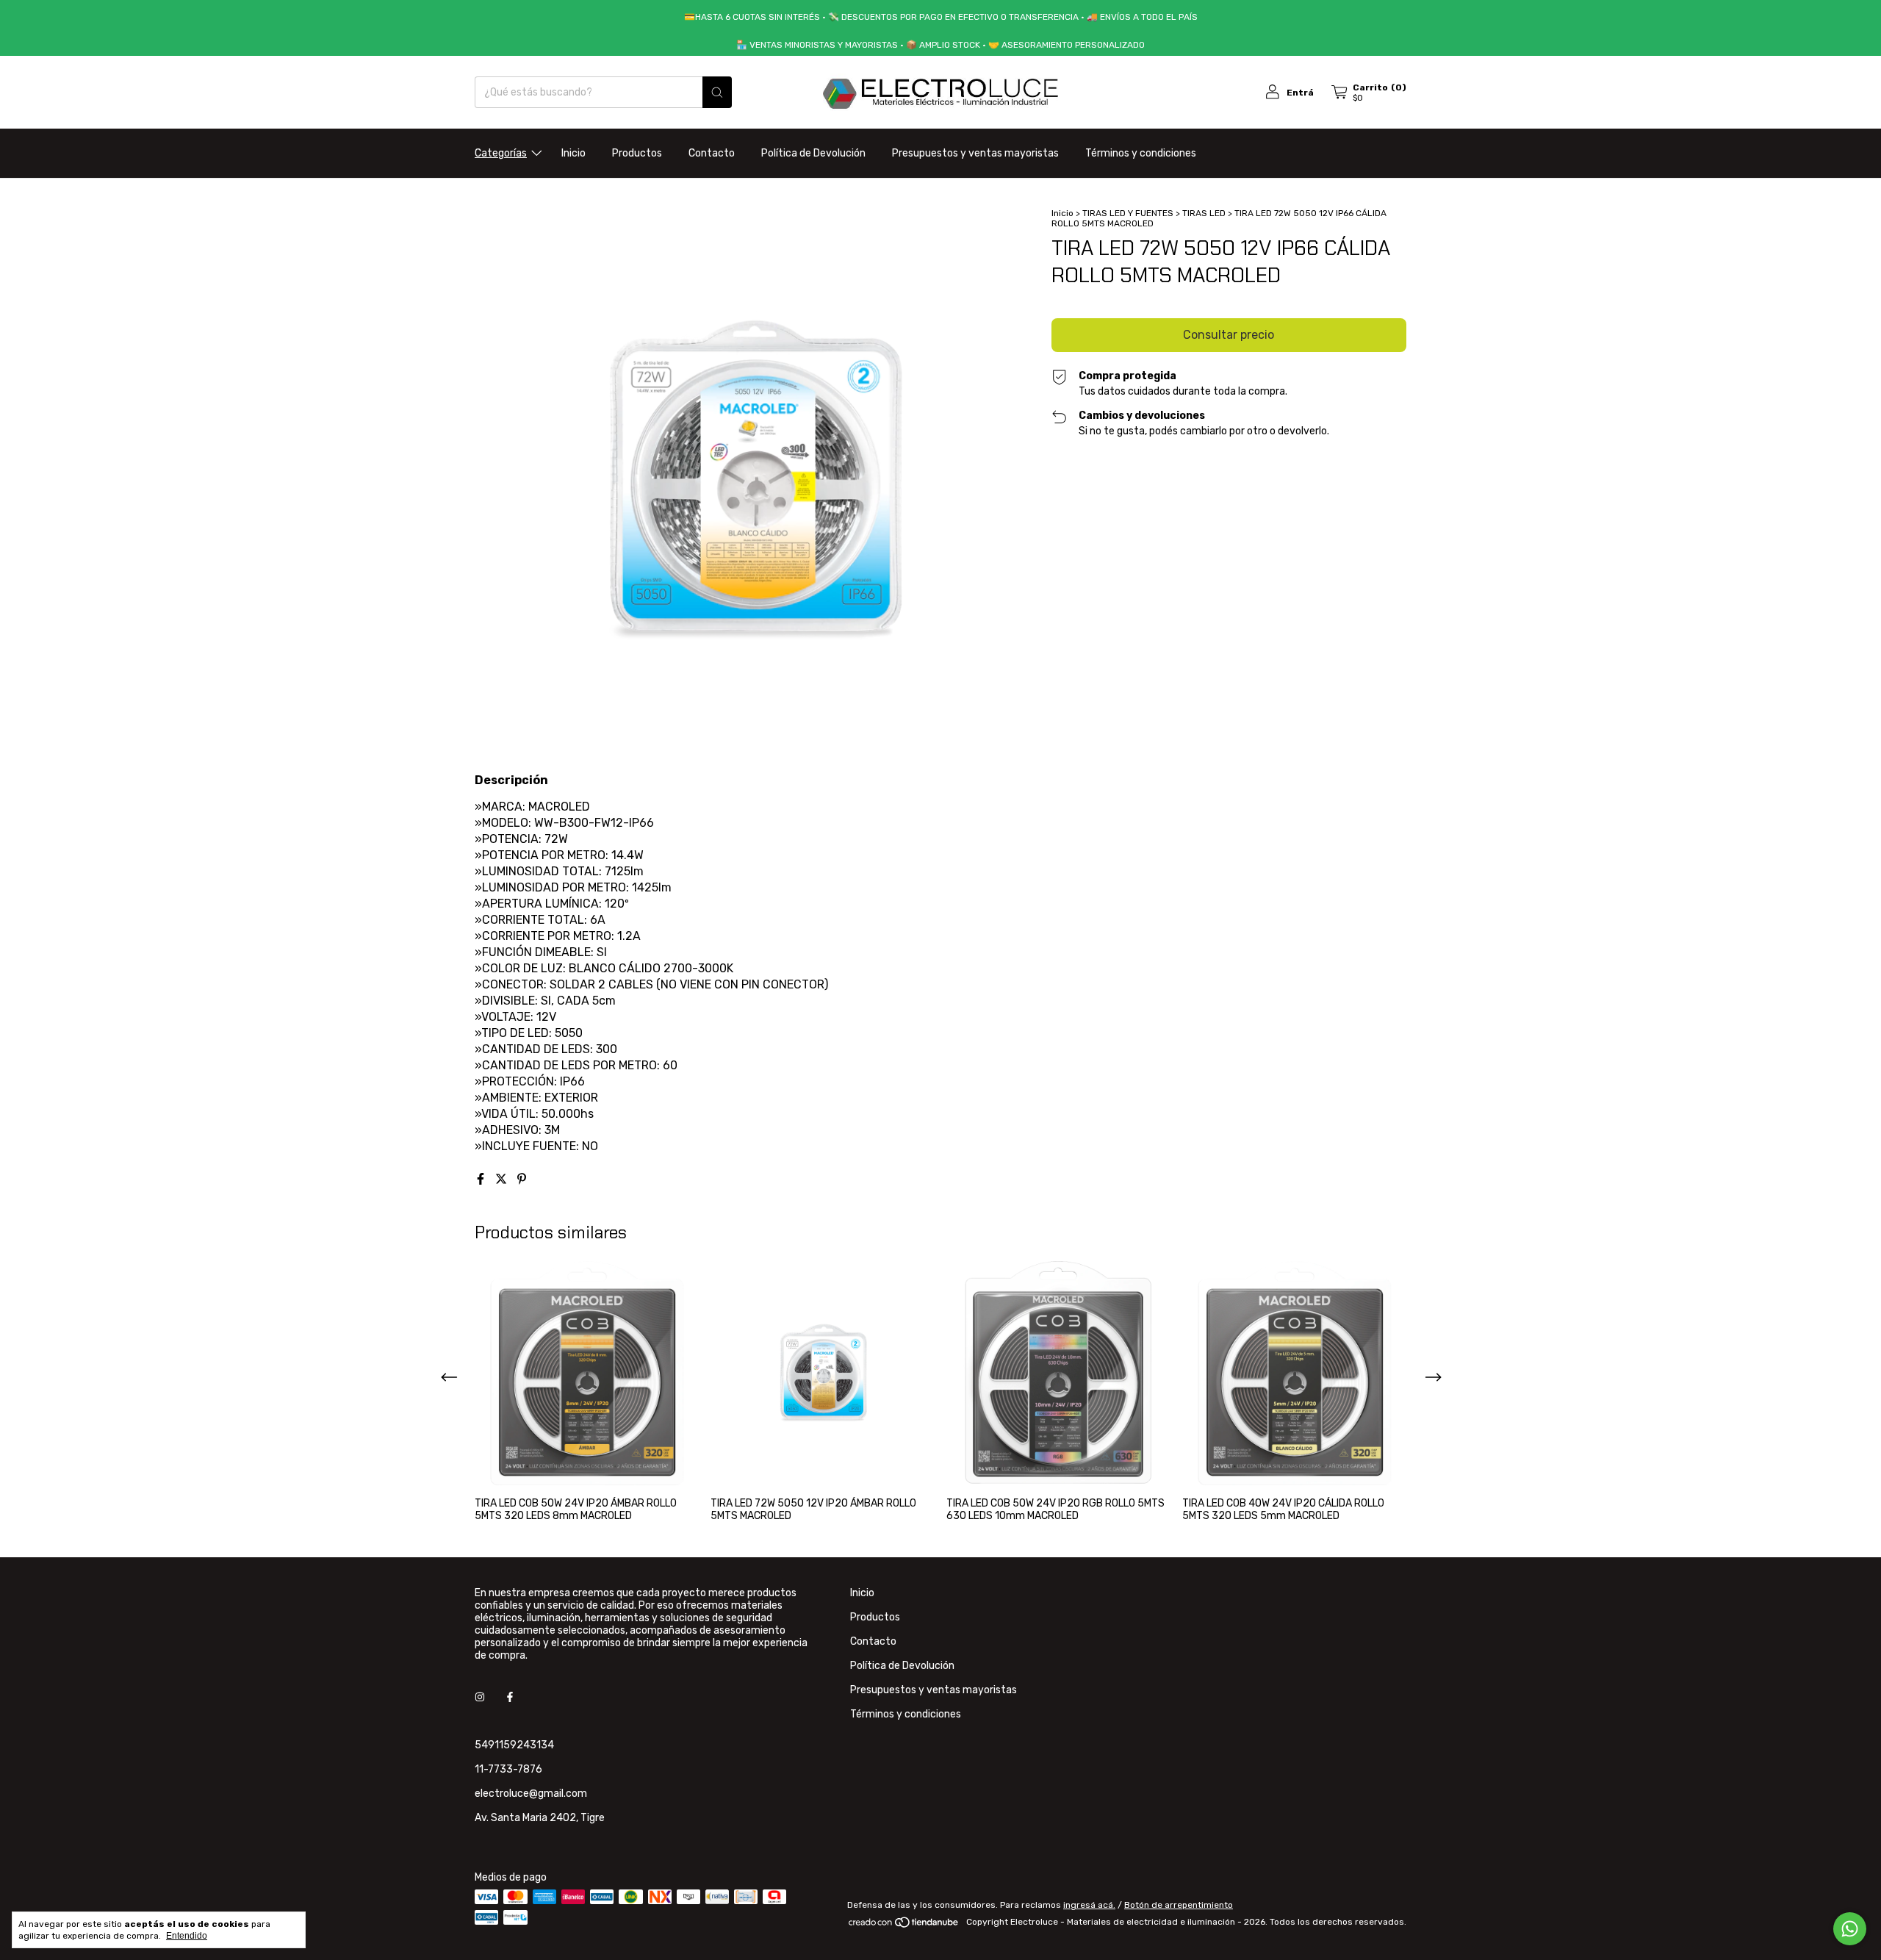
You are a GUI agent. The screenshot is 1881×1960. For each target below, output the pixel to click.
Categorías (501, 153)
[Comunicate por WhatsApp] (1850, 1929)
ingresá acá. (1089, 1905)
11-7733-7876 (508, 1769)
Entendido (187, 1936)
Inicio (573, 153)
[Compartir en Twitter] (503, 1179)
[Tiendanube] (904, 1925)
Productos (637, 153)
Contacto (712, 153)
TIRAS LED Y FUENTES (1128, 213)
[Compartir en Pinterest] (522, 1179)
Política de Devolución (813, 153)
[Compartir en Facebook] (482, 1179)
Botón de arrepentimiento (1179, 1905)
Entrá (1300, 93)
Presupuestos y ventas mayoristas (975, 153)
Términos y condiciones (1141, 153)
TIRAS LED (1204, 213)
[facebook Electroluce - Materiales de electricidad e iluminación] (510, 1697)
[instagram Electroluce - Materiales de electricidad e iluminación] (480, 1697)
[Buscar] (717, 92)
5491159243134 (514, 1745)
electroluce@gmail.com (531, 1794)
